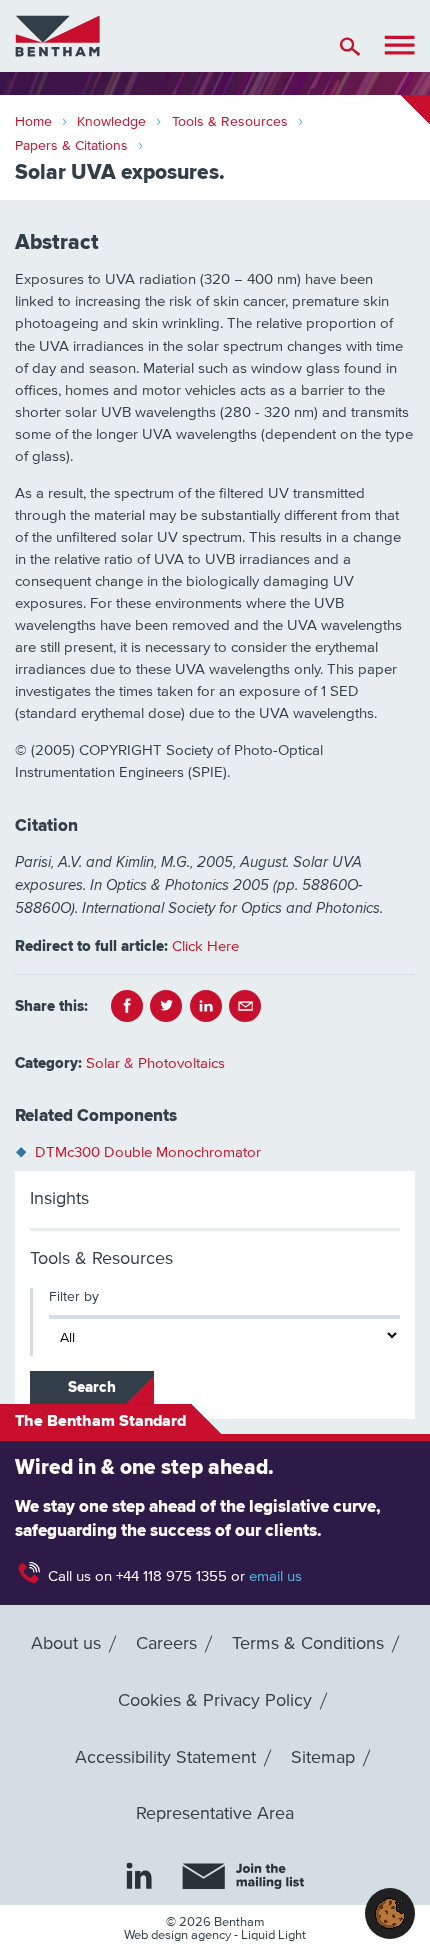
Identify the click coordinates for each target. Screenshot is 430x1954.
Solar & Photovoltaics (155, 1063)
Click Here (205, 946)
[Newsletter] (243, 1876)
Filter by (74, 1297)
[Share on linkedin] (206, 1006)
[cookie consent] (390, 1913)
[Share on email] (245, 1006)
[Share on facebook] (127, 1006)
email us (275, 1576)
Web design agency (179, 1935)
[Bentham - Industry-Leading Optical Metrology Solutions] (57, 35)
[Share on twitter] (166, 1006)
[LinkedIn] (139, 1875)
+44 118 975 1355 (171, 1576)
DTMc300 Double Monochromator (148, 1152)
